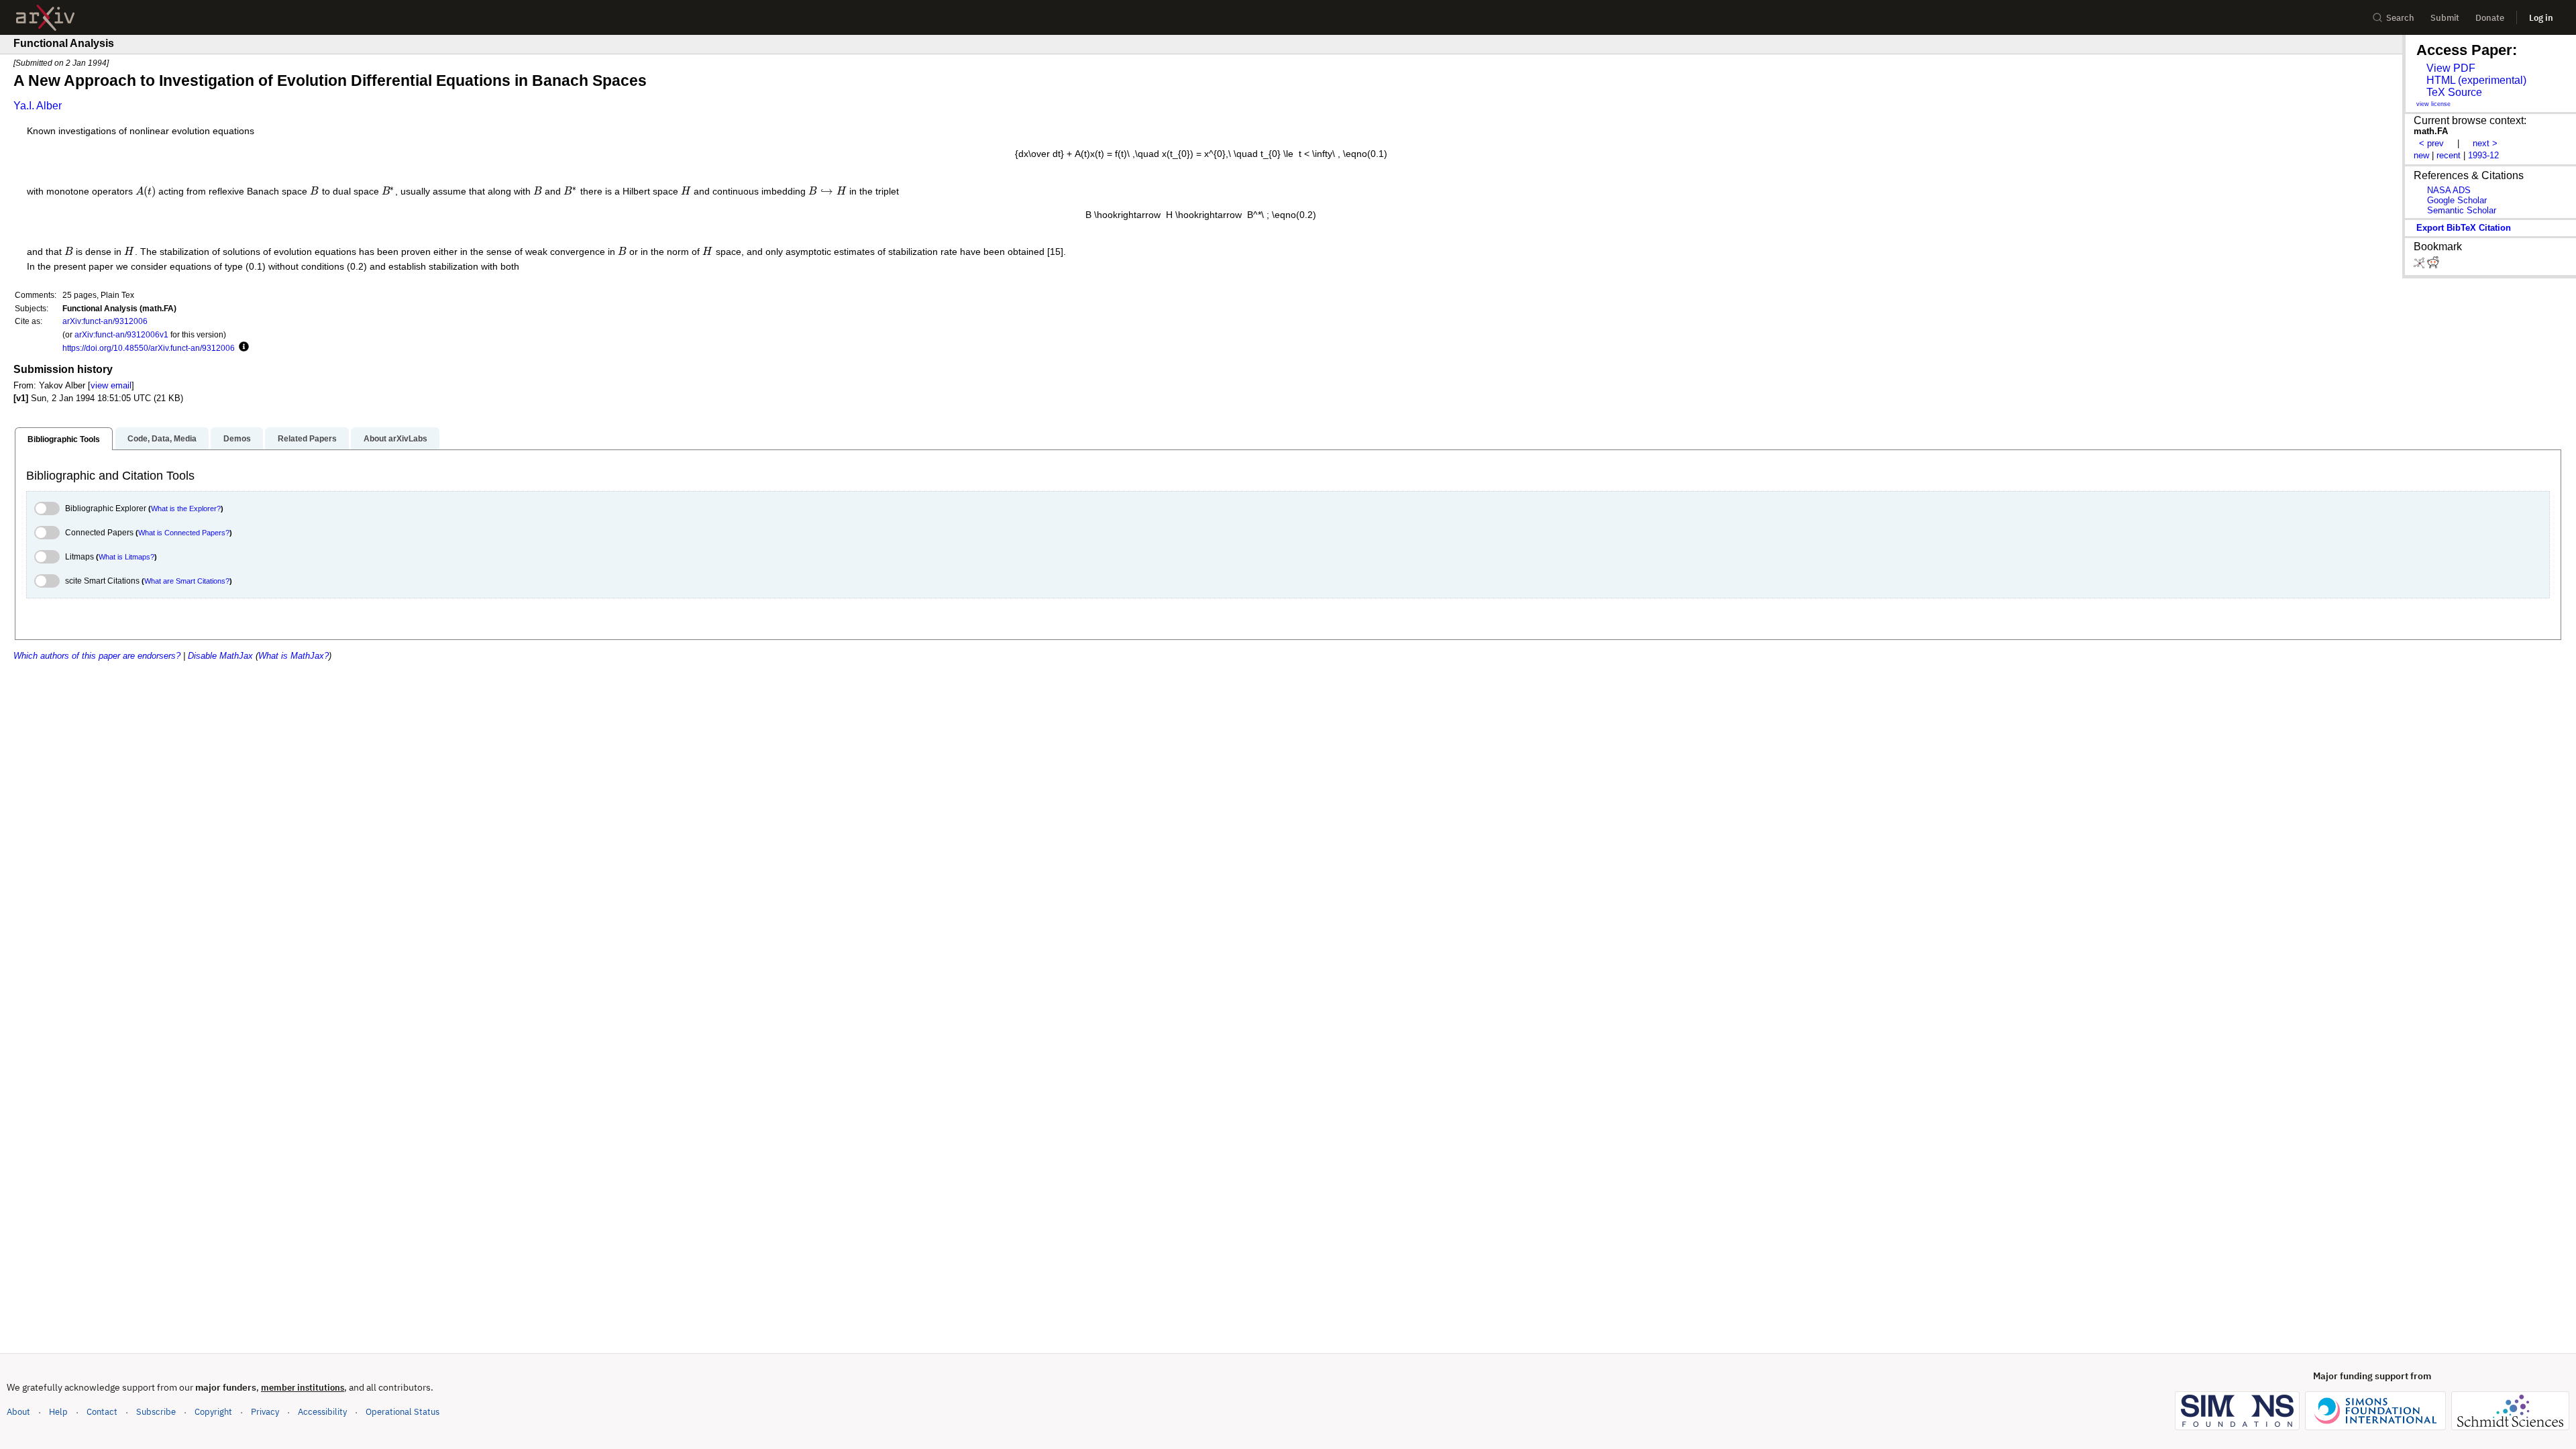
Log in (2541, 18)
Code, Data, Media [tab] (162, 439)
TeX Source (2454, 92)
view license (2433, 104)
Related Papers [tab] (307, 439)
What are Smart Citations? (187, 581)
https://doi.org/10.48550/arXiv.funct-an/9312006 (149, 348)
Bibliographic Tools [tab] (64, 439)
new (2421, 155)
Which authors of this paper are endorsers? (97, 656)
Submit (2445, 18)
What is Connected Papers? (184, 533)
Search (2400, 18)
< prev (2431, 143)
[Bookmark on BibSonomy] (2420, 265)
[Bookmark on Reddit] (2433, 265)
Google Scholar (2457, 200)
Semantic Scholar (2462, 210)
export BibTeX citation (2464, 228)
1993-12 (2483, 155)
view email (111, 385)
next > (2485, 143)
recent (2449, 155)
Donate (2490, 18)
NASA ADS (2449, 190)
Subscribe (156, 1412)
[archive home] (45, 18)
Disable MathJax (220, 656)
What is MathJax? (293, 656)
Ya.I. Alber (38, 106)
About (18, 1412)
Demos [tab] (237, 439)
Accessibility (322, 1412)
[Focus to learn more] (242, 347)
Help (58, 1412)
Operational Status (402, 1411)
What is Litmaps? (126, 557)
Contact (102, 1412)
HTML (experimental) (2476, 80)
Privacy (265, 1412)
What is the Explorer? (186, 508)
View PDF (2451, 68)
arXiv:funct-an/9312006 (105, 321)
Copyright (213, 1412)
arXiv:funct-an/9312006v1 (121, 334)
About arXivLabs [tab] (395, 439)
